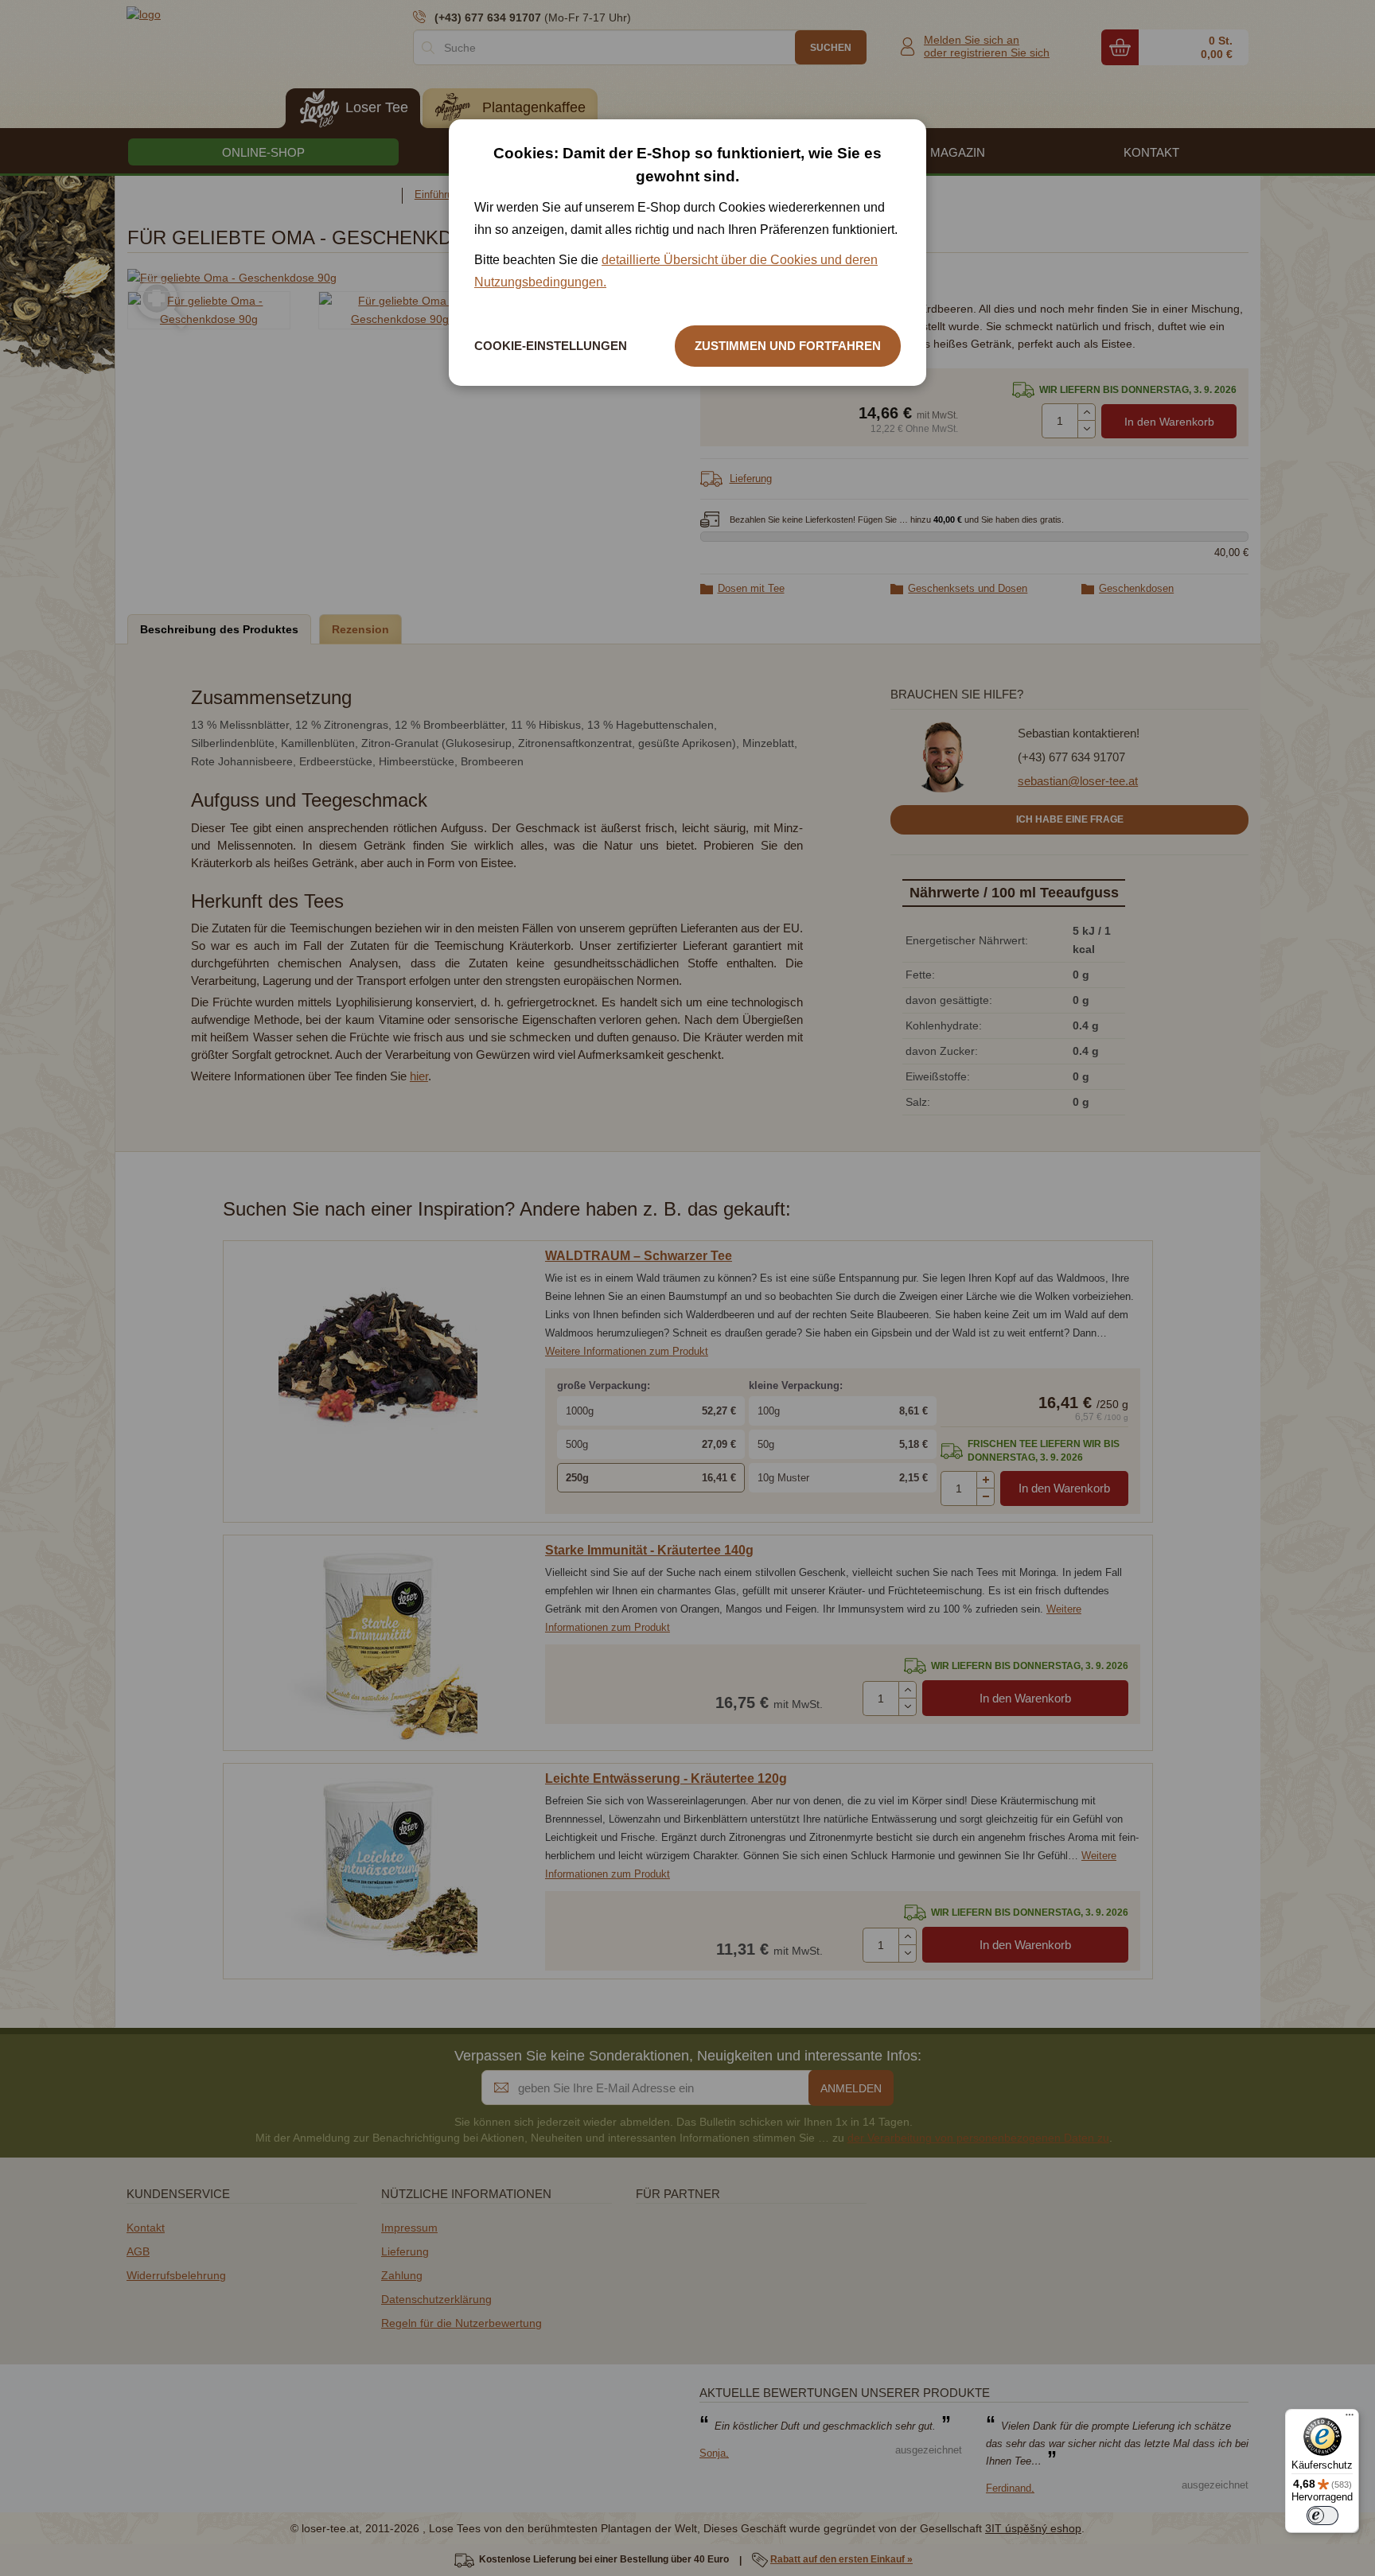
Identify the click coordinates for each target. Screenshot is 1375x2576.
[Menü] (1350, 2418)
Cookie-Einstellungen (551, 346)
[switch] (1322, 2516)
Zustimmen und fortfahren (788, 346)
